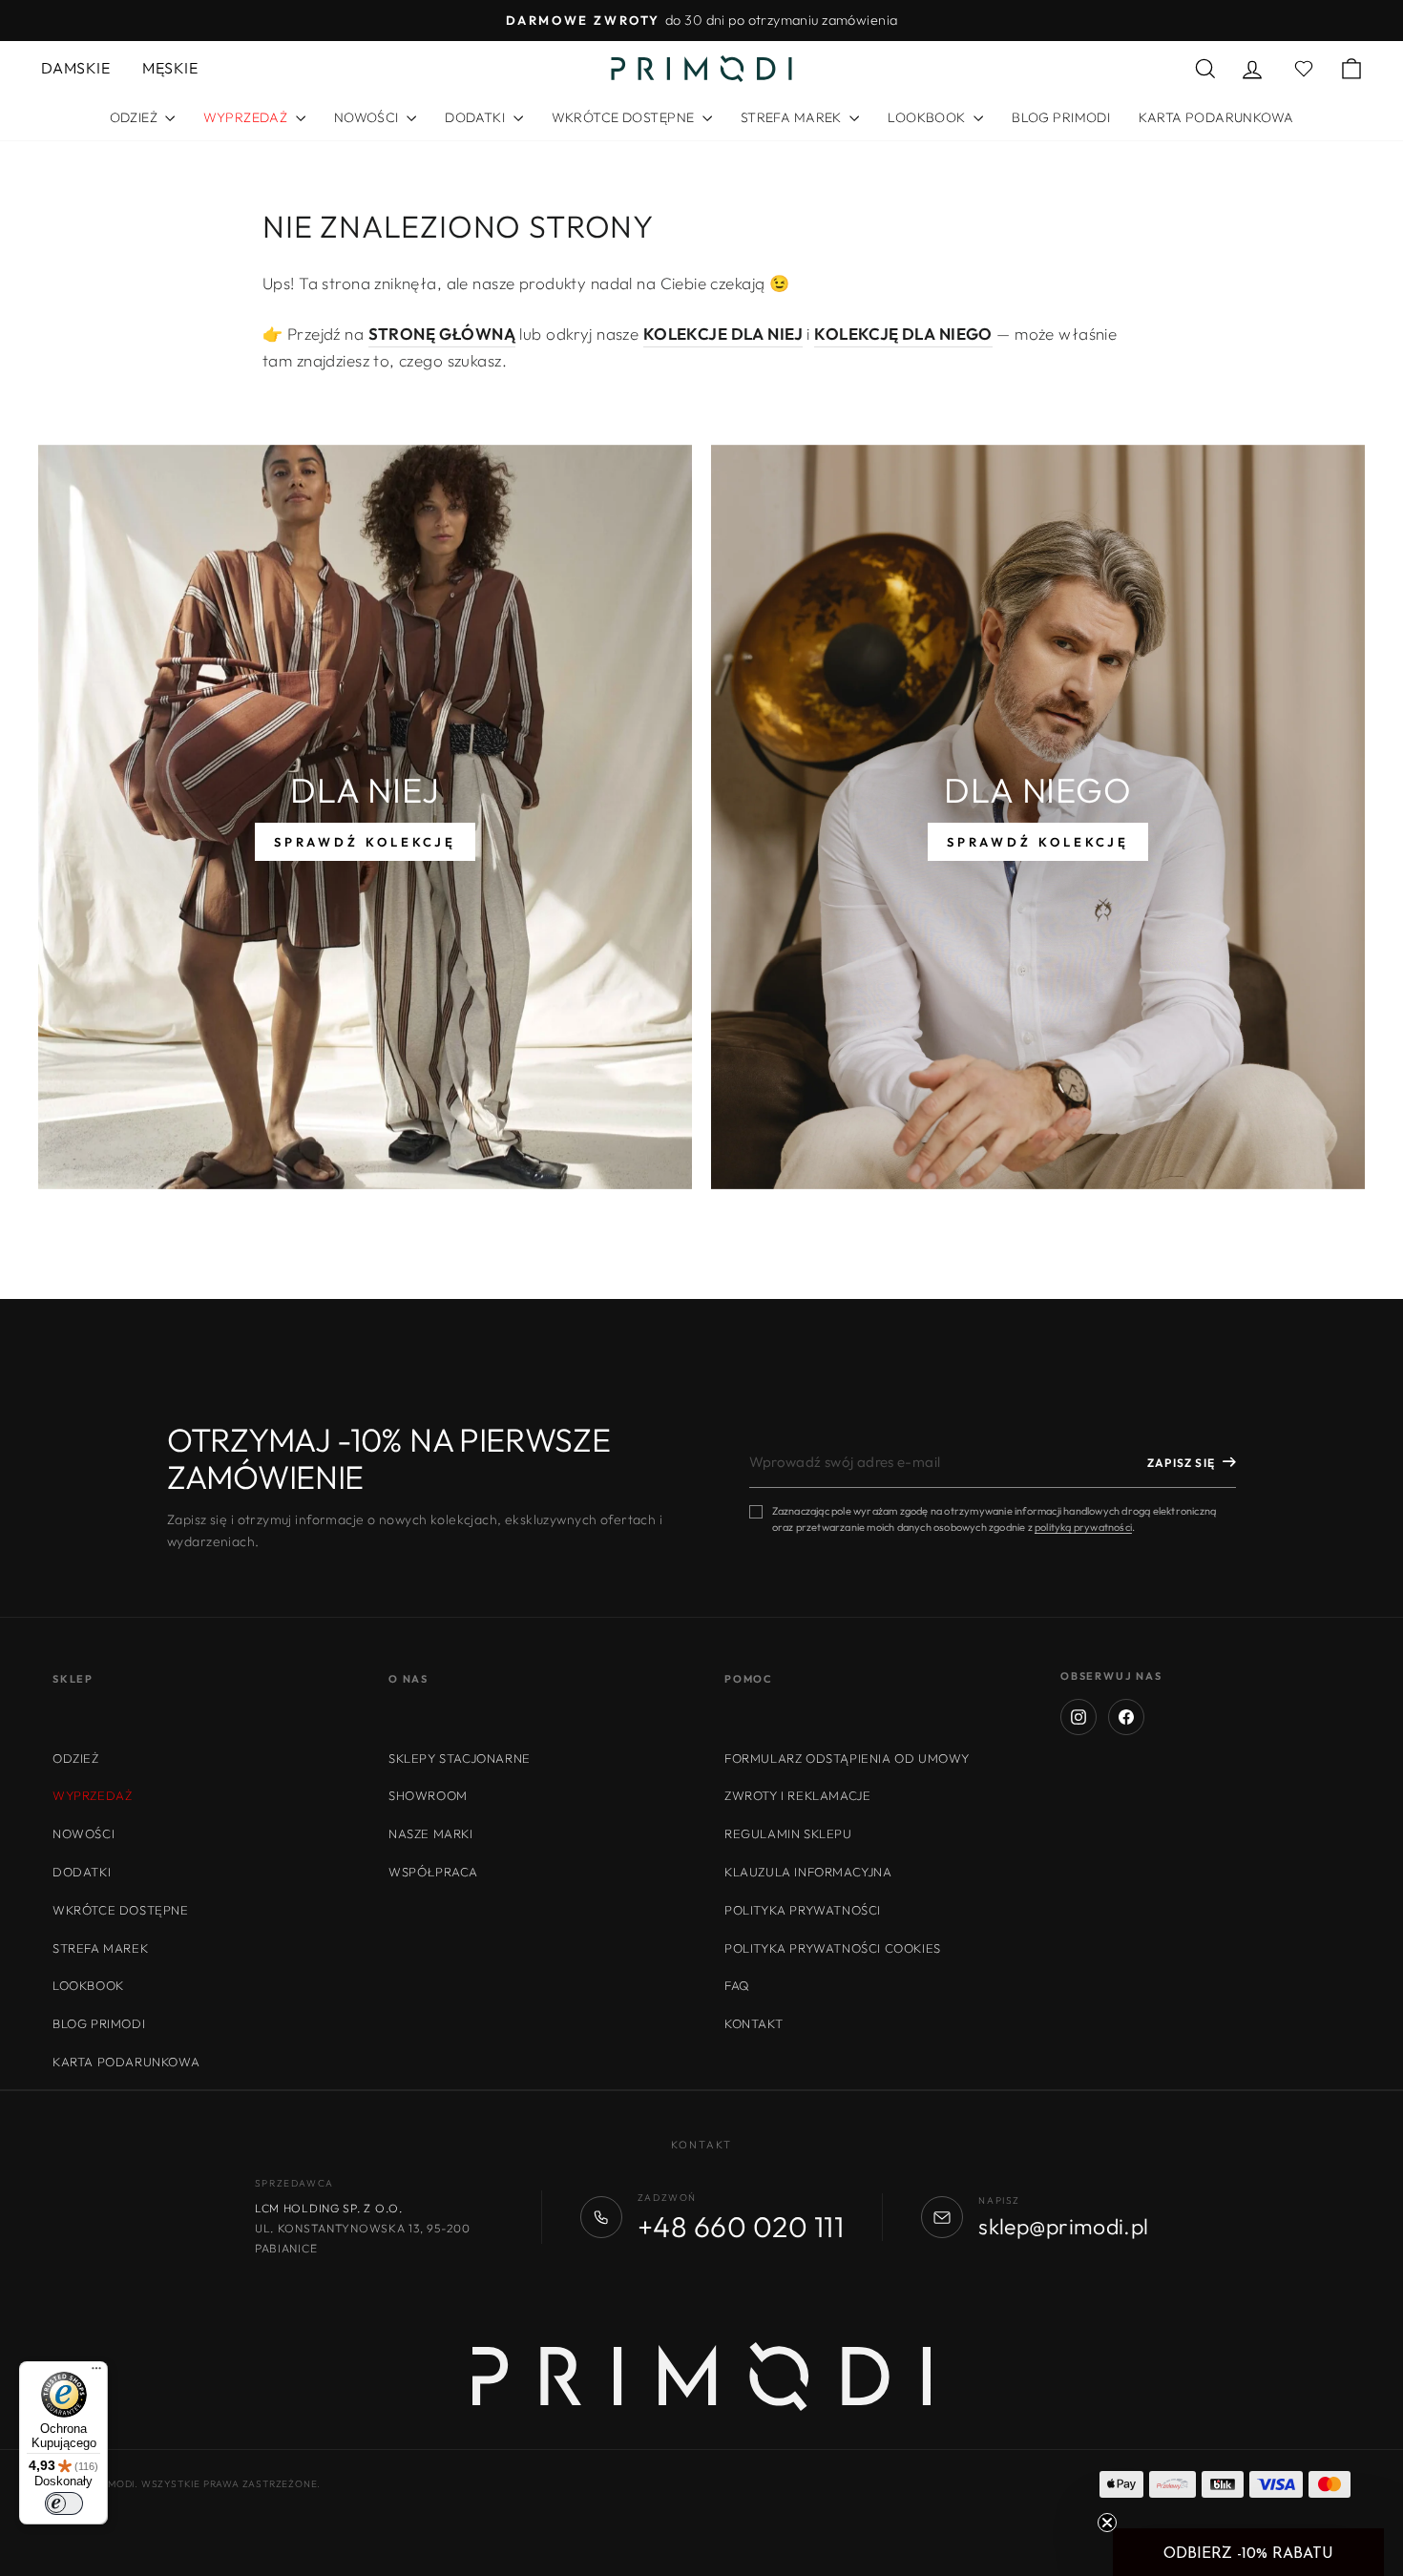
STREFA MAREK (793, 117)
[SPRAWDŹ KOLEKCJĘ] (365, 817)
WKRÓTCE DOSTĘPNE (625, 117)
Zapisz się (1181, 1463)
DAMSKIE (75, 68)
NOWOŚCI (368, 117)
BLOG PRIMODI (1061, 117)
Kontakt (754, 2023)
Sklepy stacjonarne (460, 1758)
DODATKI (476, 117)
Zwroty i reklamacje (797, 1795)
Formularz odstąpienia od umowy (847, 1758)
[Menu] (96, 2373)
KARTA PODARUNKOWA (1216, 117)
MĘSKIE (170, 68)
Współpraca (433, 1872)
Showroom (428, 1795)
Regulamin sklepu (788, 1833)
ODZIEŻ (136, 117)
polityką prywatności (1083, 1527)
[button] (1248, 2552)
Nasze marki (431, 1833)
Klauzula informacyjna (808, 1872)
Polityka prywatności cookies (833, 1948)
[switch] (64, 2503)
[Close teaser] (1107, 2523)
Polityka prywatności (803, 1910)
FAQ (737, 1985)
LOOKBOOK (928, 117)
